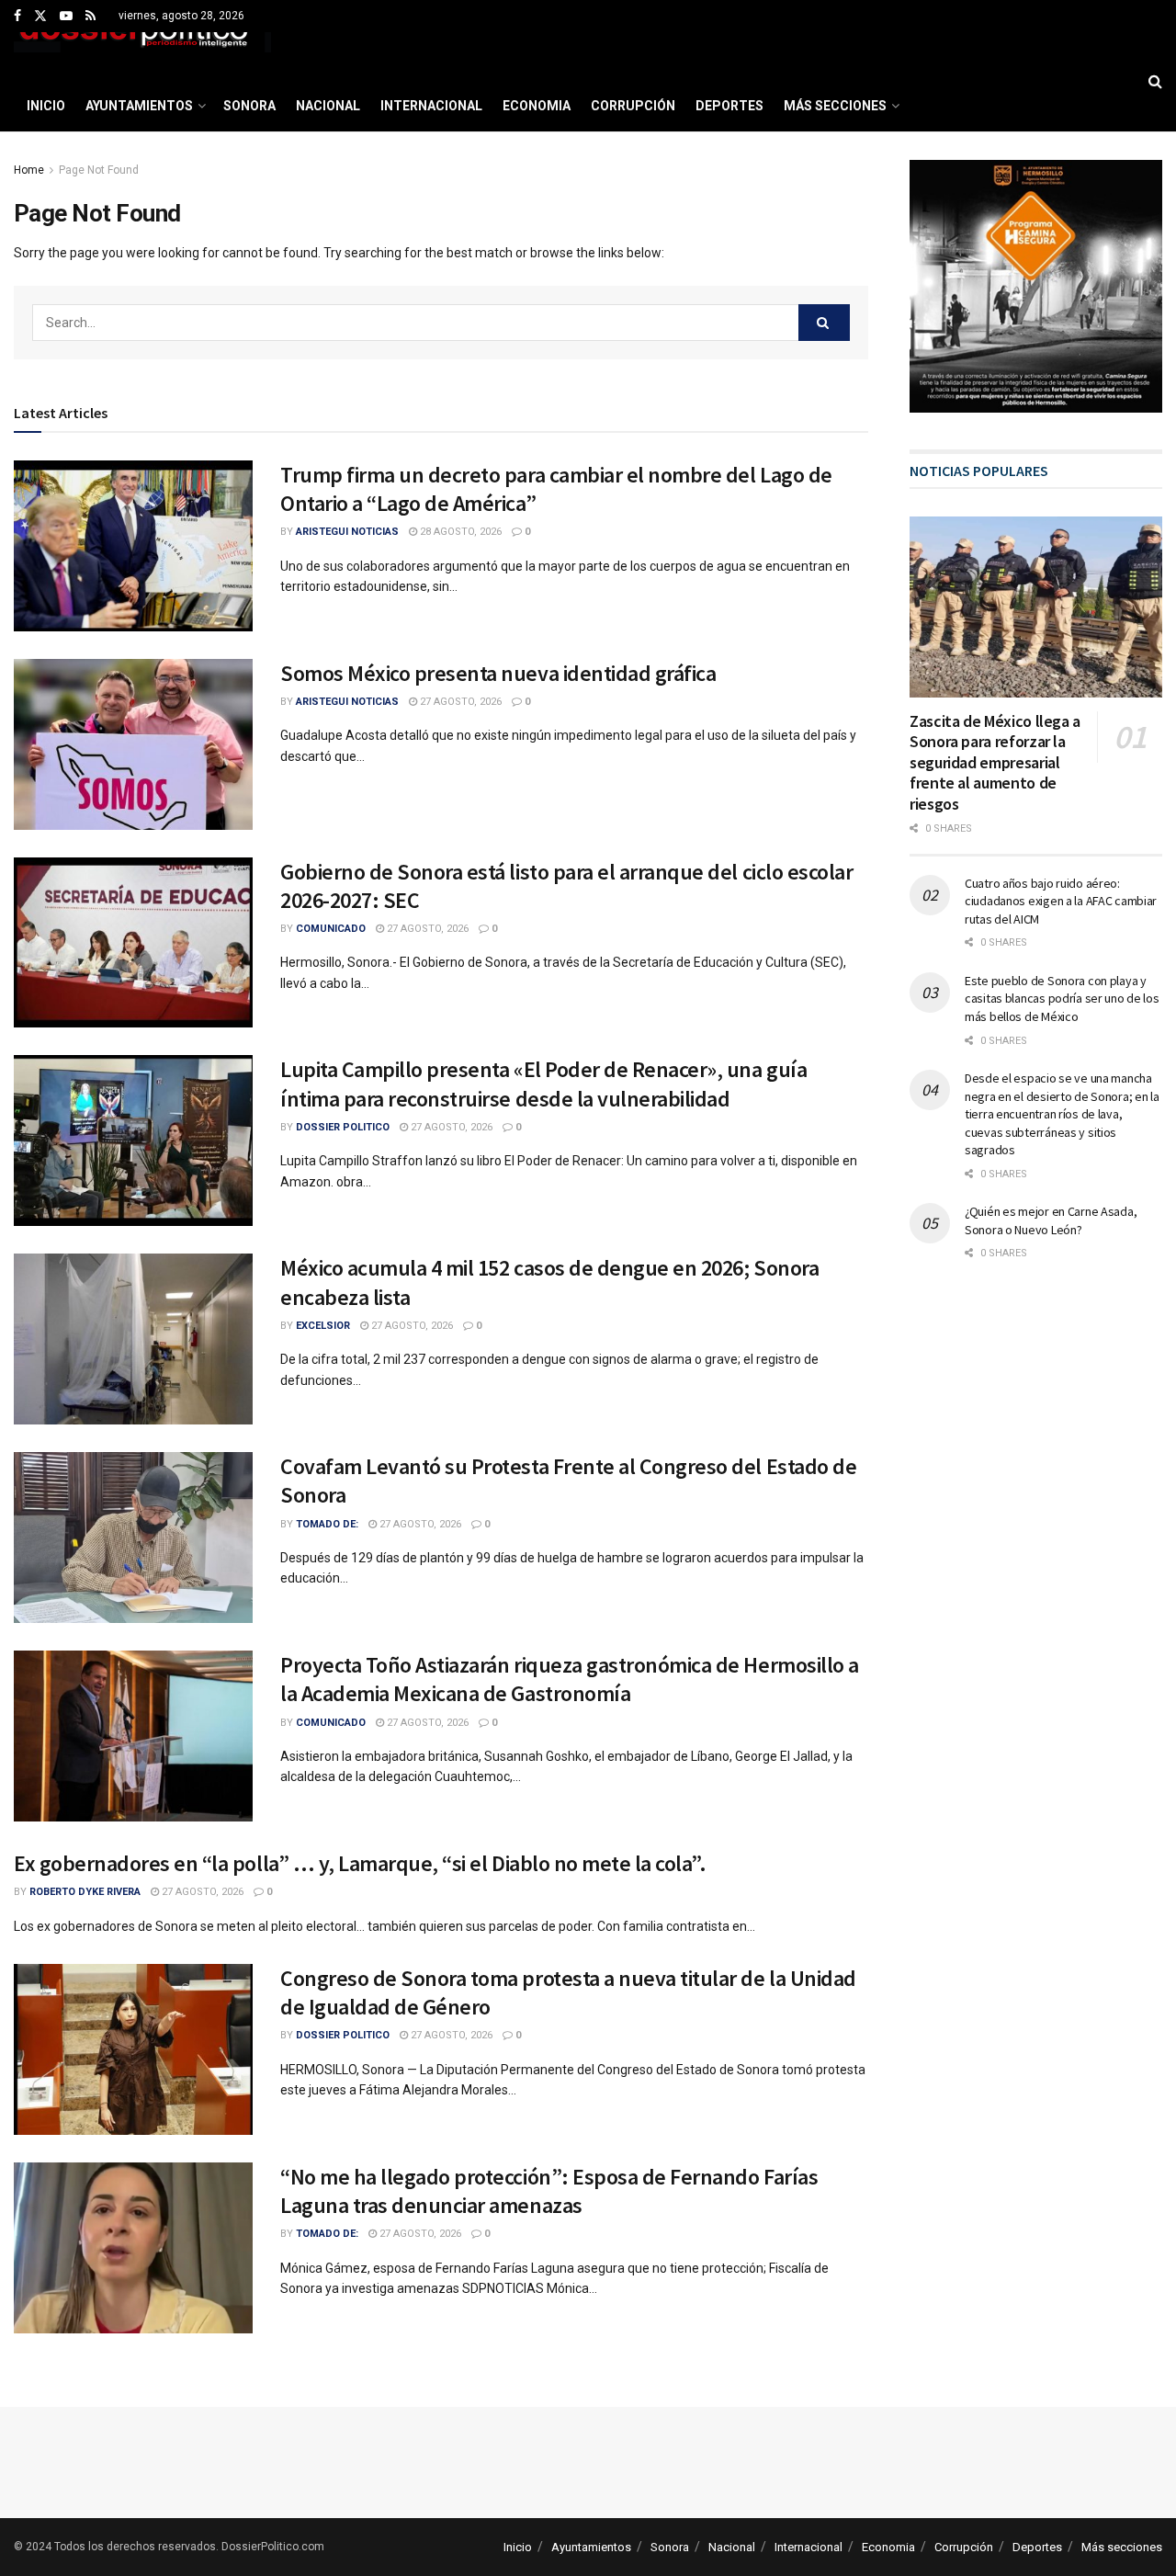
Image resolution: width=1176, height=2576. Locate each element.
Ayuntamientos (139, 106)
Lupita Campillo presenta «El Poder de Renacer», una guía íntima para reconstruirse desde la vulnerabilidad (543, 1084)
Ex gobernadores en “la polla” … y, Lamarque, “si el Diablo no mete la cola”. (360, 1863)
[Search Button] (1155, 82)
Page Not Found (99, 170)
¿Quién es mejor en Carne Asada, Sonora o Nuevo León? (1051, 1220)
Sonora (249, 106)
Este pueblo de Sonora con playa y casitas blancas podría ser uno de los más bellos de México (1062, 999)
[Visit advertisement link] (1036, 286)
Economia (537, 106)
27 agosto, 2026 (459, 702)
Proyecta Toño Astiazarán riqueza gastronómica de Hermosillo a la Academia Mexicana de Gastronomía (570, 1679)
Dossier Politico (343, 1127)
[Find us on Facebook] (17, 17)
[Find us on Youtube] (66, 17)
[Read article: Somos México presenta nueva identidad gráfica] (133, 744)
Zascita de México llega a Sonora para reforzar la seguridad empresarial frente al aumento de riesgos (995, 762)
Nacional (328, 106)
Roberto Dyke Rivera (85, 1892)
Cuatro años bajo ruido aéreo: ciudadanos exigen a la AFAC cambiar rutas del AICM (1061, 901)
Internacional (431, 106)
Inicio (46, 106)
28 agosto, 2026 (459, 532)
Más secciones (835, 106)
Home (29, 170)
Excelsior (323, 1326)
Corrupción (633, 106)
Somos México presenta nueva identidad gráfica (498, 673)
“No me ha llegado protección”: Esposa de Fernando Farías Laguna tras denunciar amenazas (549, 2191)
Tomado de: (327, 1524)
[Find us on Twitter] (40, 17)
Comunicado (331, 929)
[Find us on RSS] (90, 17)
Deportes (729, 106)
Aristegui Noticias (347, 532)
